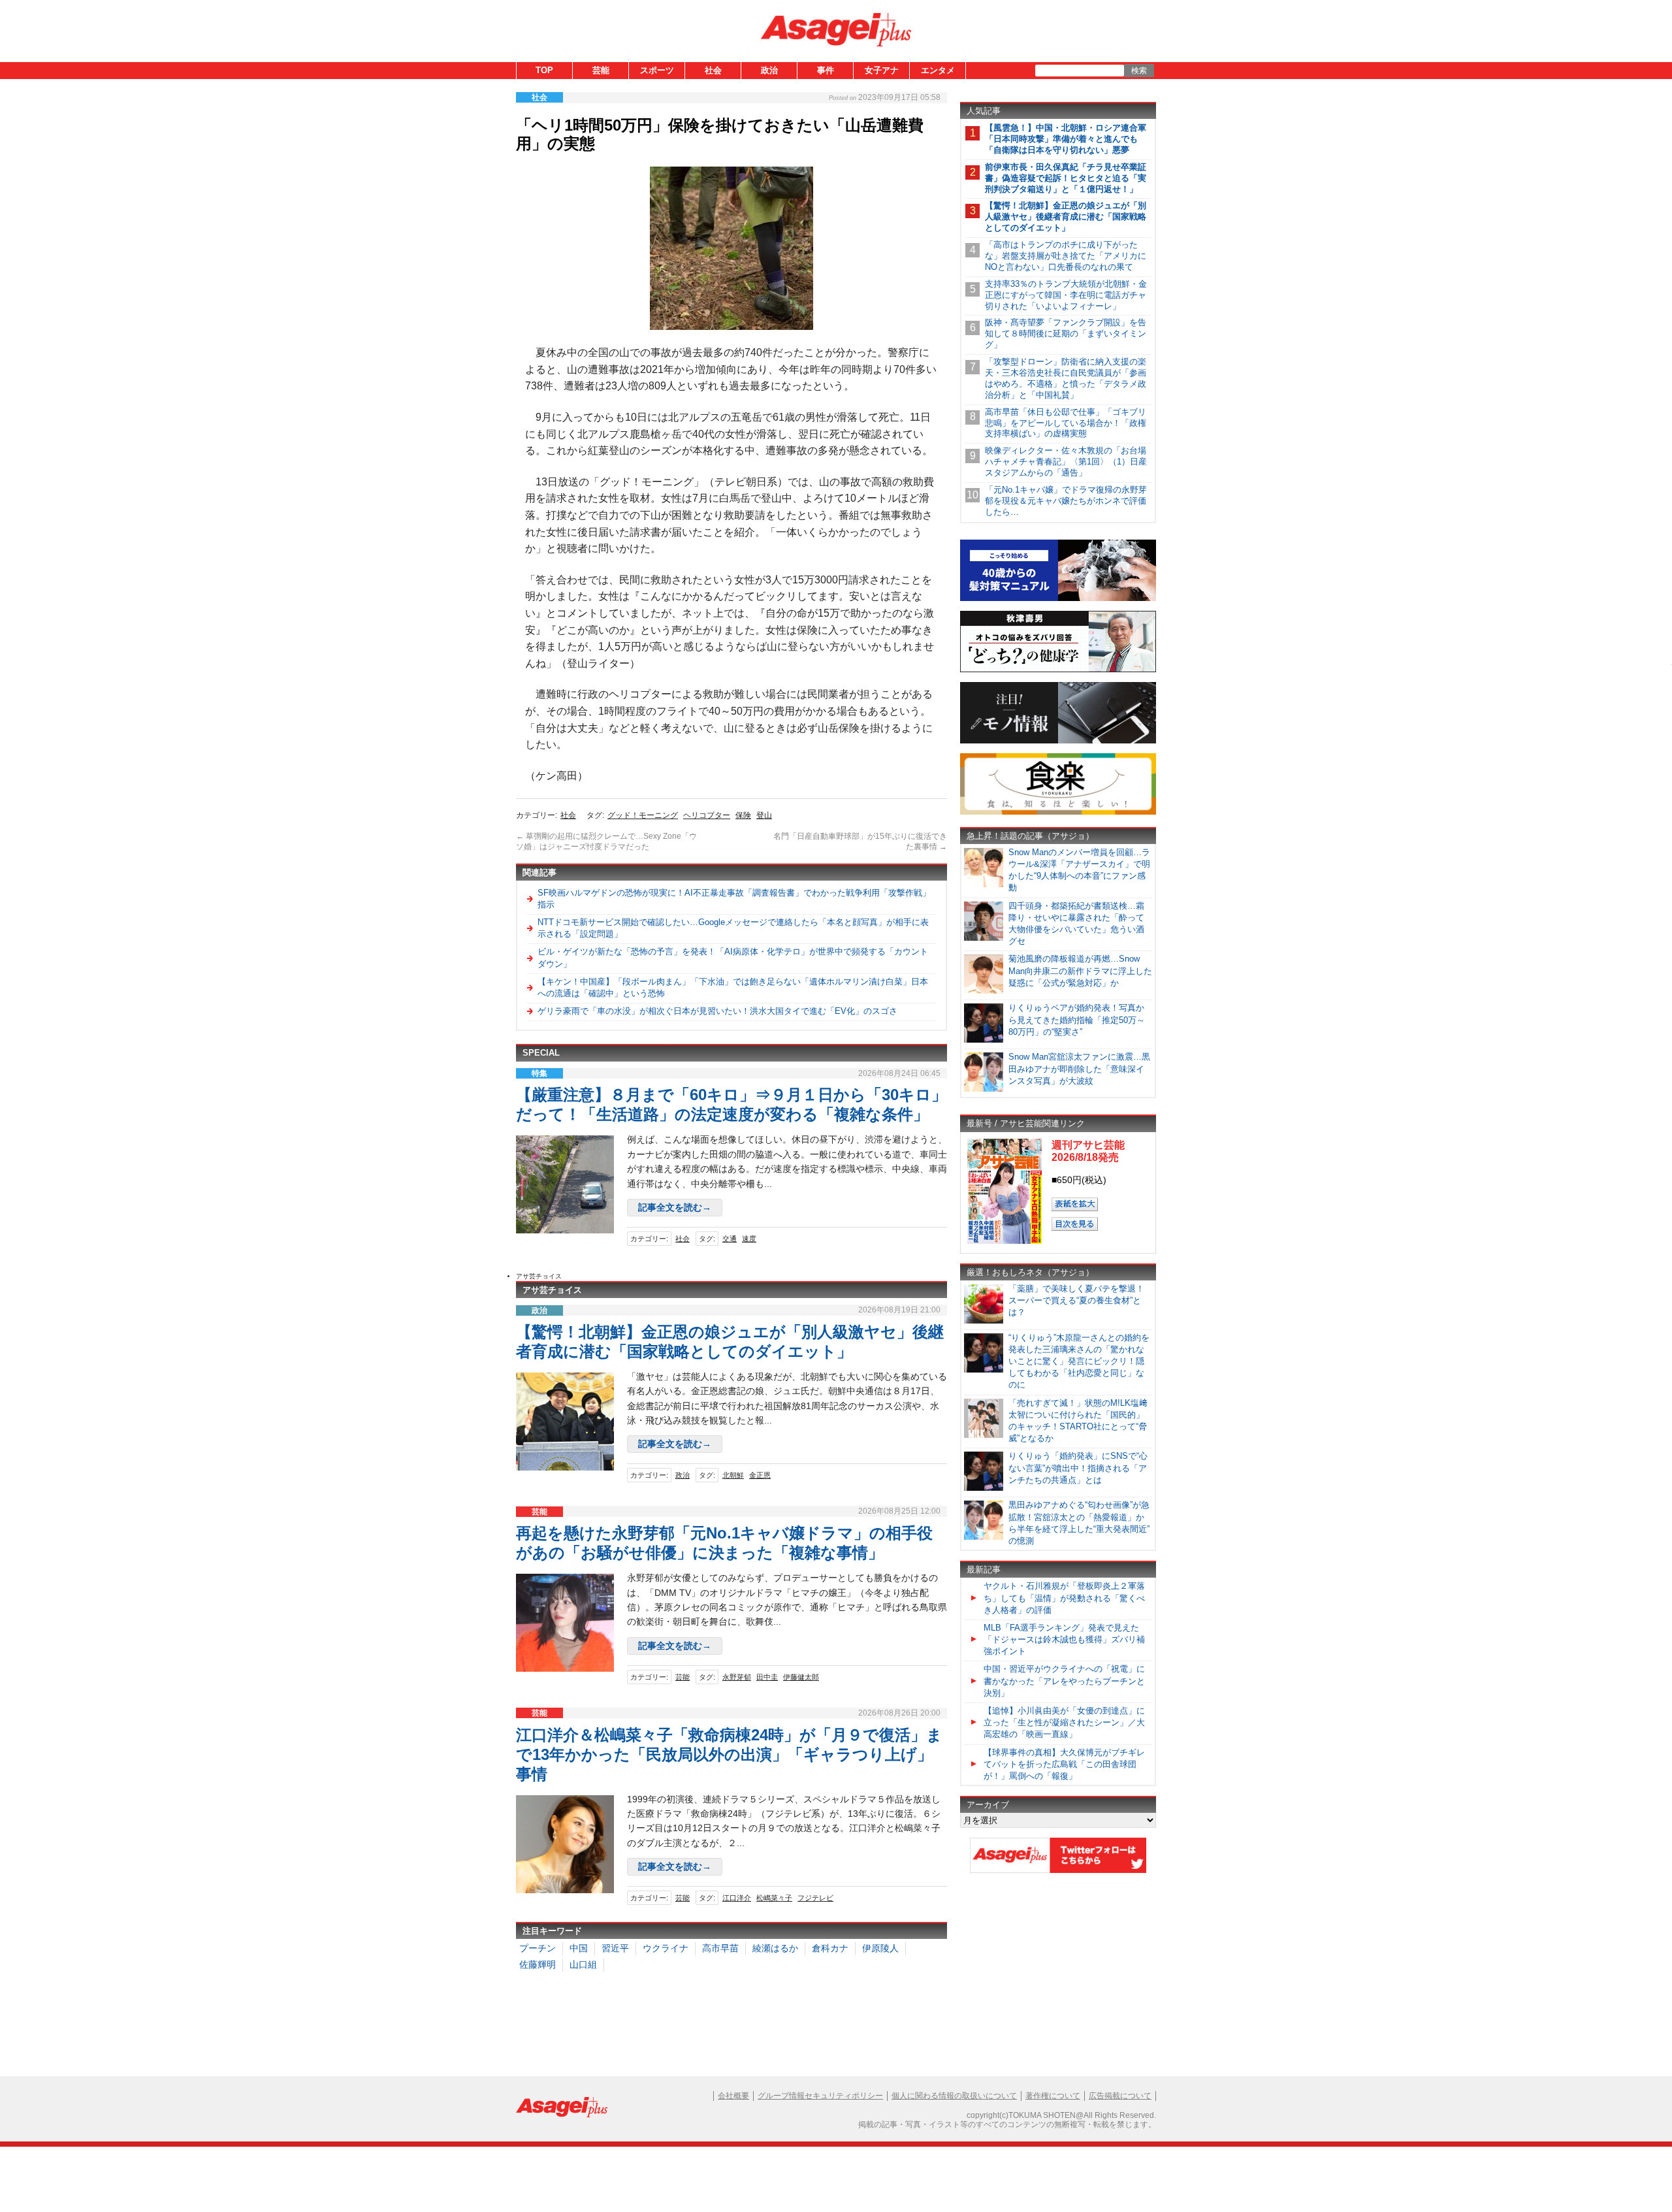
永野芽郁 (737, 1677)
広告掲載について (1120, 2096)
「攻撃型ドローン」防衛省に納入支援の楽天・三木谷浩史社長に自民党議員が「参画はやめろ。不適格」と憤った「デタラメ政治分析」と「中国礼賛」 (1066, 378)
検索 (1139, 71)
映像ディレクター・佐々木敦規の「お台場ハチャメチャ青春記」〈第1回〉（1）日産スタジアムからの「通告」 (1066, 462)
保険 (743, 815)
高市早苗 (720, 1948)
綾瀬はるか (775, 1948)
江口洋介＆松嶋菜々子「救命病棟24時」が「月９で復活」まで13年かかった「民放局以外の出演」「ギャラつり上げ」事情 (729, 1754)
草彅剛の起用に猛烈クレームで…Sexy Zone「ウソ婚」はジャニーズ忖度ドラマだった (606, 841)
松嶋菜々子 (774, 1898)
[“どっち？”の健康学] (1058, 670)
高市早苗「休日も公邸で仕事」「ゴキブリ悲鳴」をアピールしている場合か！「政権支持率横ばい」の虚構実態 (1066, 423)
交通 (730, 1239)
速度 (749, 1239)
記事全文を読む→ (675, 1207)
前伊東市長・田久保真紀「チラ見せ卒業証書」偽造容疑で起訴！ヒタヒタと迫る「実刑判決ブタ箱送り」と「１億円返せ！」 (1066, 178)
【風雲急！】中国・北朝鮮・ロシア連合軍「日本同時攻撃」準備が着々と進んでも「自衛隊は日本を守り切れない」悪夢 (1066, 139)
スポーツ (657, 70)
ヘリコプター (707, 815)
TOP (544, 70)
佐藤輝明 (538, 1964)
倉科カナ (830, 1948)
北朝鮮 (733, 1475)
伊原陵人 (880, 1948)
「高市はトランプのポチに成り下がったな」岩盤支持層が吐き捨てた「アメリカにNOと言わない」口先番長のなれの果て (1066, 256)
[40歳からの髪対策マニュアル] (1058, 599)
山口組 (583, 1964)
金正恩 (760, 1475)
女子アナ (882, 70)
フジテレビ (815, 1898)
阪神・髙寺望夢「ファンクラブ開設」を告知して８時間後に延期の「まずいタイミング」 (1066, 333)
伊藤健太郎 (801, 1677)
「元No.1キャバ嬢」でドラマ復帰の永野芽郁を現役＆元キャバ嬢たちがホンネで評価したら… (1066, 501)
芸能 (601, 70)
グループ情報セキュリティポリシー (820, 2096)
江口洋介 (737, 1898)
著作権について (1053, 2096)
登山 (764, 815)
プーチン (538, 1948)
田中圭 (767, 1677)
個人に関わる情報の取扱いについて (954, 2096)
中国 (579, 1948)
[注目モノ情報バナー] (1058, 741)
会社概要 (733, 2096)
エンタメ (938, 70)
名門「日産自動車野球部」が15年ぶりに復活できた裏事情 (860, 841)
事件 (826, 70)
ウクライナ (666, 1948)
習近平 (615, 1948)
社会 (713, 70)
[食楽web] (1058, 812)
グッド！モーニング (643, 815)
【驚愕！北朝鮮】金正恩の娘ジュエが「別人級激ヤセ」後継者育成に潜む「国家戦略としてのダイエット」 (1066, 217)
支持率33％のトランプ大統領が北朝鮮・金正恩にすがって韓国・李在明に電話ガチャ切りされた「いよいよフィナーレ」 (1066, 295)
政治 (769, 70)
